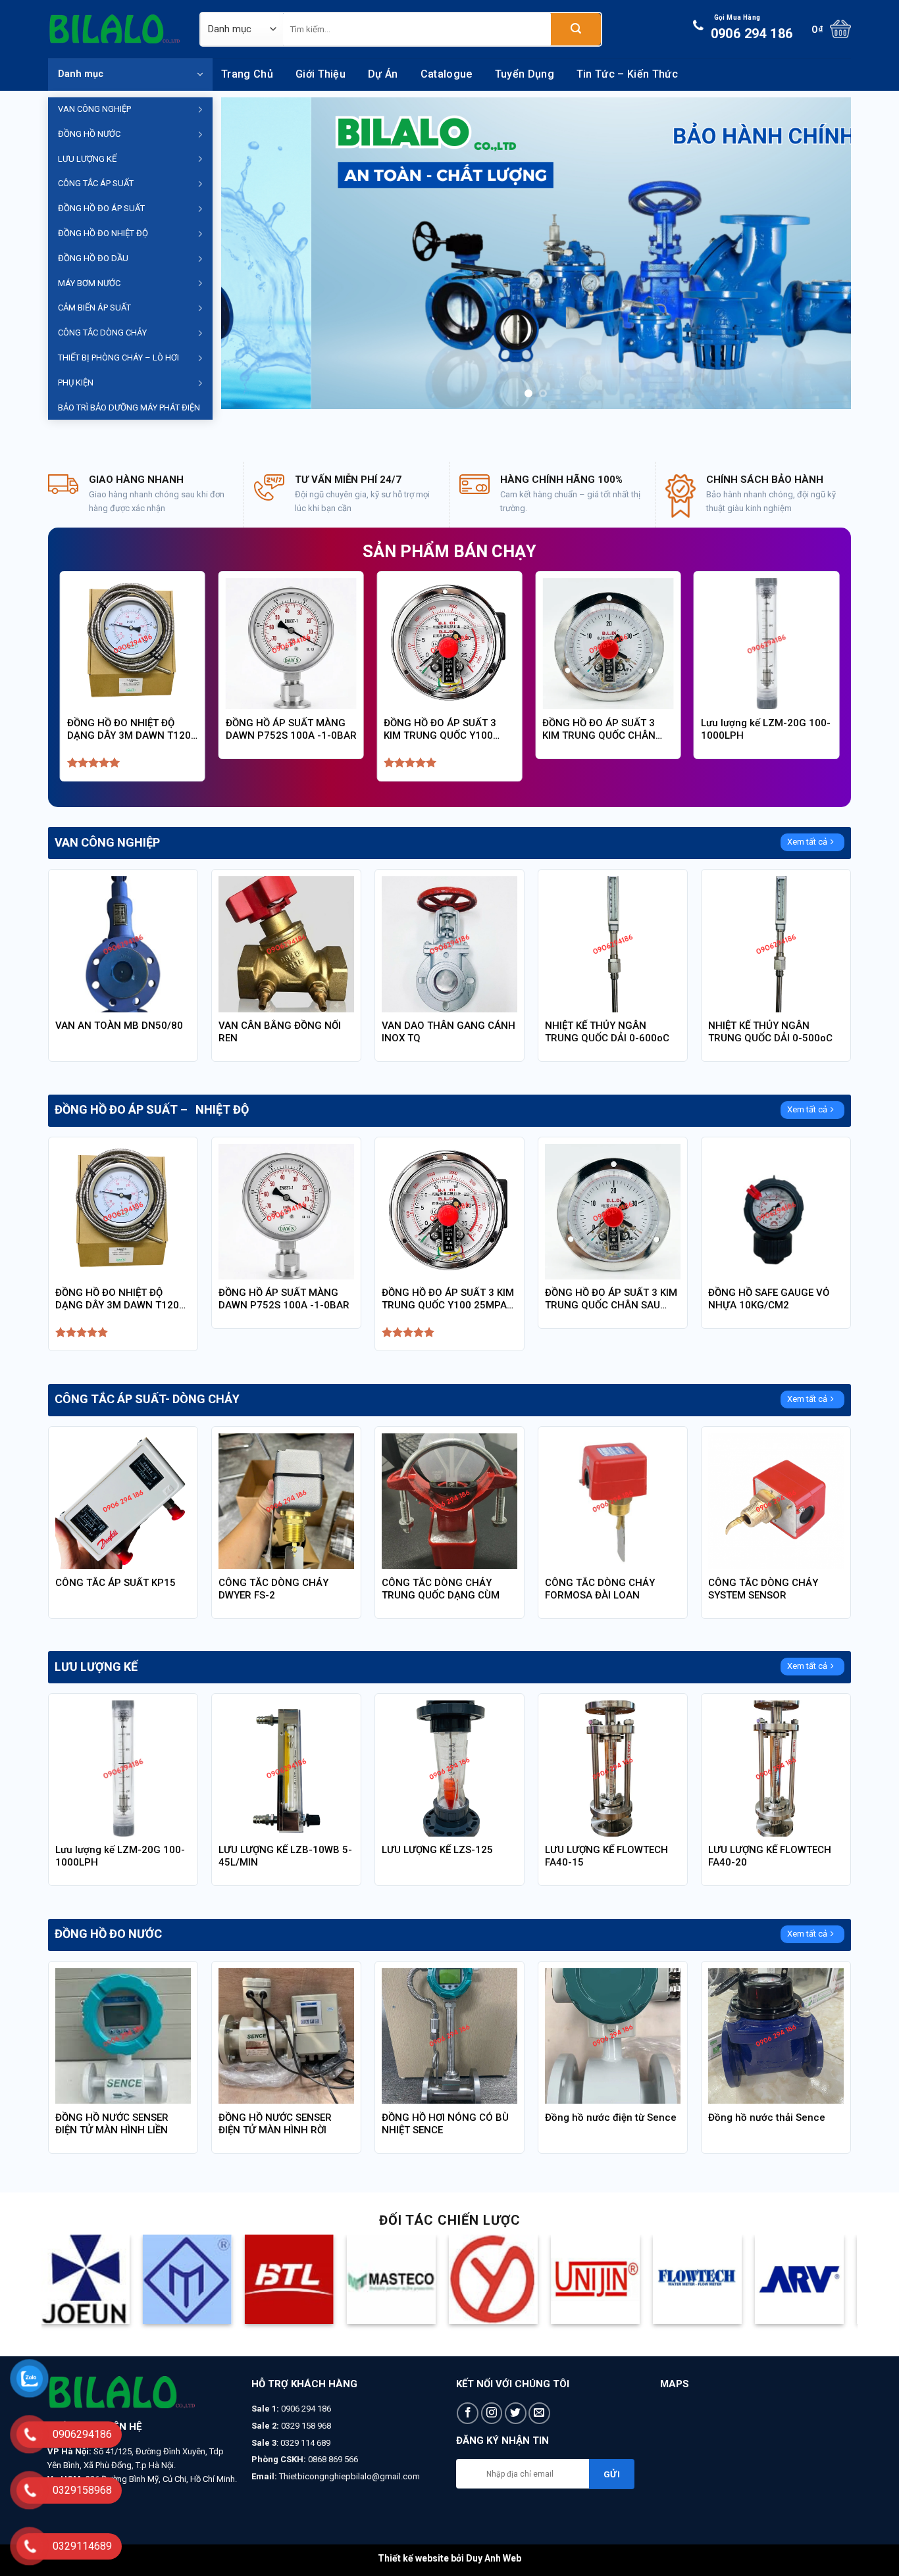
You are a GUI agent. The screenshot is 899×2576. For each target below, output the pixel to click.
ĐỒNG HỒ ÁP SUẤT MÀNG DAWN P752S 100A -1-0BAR (291, 729)
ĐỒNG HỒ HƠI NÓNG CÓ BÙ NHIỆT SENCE (445, 2124)
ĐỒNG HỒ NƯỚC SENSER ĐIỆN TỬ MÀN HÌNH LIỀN (112, 2124)
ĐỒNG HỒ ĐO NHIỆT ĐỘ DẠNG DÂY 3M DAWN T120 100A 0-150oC (129, 730)
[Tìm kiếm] (576, 29)
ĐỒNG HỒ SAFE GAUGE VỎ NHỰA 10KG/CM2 (769, 1299)
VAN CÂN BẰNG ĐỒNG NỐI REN (280, 1032)
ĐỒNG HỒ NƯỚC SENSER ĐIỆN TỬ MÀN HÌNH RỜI (275, 2124)
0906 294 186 (752, 28)
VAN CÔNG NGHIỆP (94, 109)
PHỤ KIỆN (76, 383)
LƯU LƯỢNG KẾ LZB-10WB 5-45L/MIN (285, 1856)
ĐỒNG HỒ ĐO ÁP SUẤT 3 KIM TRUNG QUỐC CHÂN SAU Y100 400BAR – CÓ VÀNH (599, 730)
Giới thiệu (321, 74)
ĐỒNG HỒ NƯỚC (89, 134)
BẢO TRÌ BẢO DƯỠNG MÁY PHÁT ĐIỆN (129, 408)
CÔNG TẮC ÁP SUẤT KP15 (116, 1583)
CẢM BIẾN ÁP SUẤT (94, 308)
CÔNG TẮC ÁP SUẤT (96, 183)
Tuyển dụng (525, 74)
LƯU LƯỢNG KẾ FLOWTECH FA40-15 (606, 1856)
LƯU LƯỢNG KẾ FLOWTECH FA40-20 (770, 1856)
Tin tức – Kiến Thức (627, 74)
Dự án (383, 74)
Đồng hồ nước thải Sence (767, 2118)
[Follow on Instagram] (492, 2413)
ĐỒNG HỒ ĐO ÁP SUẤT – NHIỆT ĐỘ (152, 1110)
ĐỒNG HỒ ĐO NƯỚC (108, 1934)
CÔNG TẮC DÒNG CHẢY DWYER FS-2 (273, 1589)
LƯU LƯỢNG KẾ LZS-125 (437, 1850)
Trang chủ (247, 74)
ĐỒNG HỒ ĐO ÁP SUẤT (101, 208)
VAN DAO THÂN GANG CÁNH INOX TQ (449, 1032)
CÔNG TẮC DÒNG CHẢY (102, 333)
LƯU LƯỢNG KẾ (87, 159)
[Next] (822, 254)
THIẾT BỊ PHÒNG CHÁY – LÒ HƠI (118, 358)
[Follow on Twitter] (516, 2413)
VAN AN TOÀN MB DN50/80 (119, 1026)
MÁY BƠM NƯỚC (89, 283)
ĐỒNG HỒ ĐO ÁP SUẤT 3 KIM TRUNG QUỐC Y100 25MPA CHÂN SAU (440, 730)
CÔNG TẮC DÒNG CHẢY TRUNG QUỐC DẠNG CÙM (441, 1589)
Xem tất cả (807, 842)
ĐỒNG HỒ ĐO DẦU (93, 258)
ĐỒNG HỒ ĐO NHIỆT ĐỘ (103, 233)
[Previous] (250, 254)
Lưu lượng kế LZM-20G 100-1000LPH (766, 729)
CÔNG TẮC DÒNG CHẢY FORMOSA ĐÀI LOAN (600, 1589)
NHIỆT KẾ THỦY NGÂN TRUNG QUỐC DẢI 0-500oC (770, 1032)
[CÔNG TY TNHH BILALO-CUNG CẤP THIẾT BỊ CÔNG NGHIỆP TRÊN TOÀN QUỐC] (114, 29)
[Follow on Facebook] (468, 2413)
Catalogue (447, 74)
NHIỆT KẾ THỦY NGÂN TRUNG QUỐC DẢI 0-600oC (607, 1032)
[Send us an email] (539, 2413)
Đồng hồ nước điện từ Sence (611, 2118)
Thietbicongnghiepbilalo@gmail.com (349, 2476)
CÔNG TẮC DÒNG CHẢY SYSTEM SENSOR (763, 1589)
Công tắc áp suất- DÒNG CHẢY (147, 1399)
